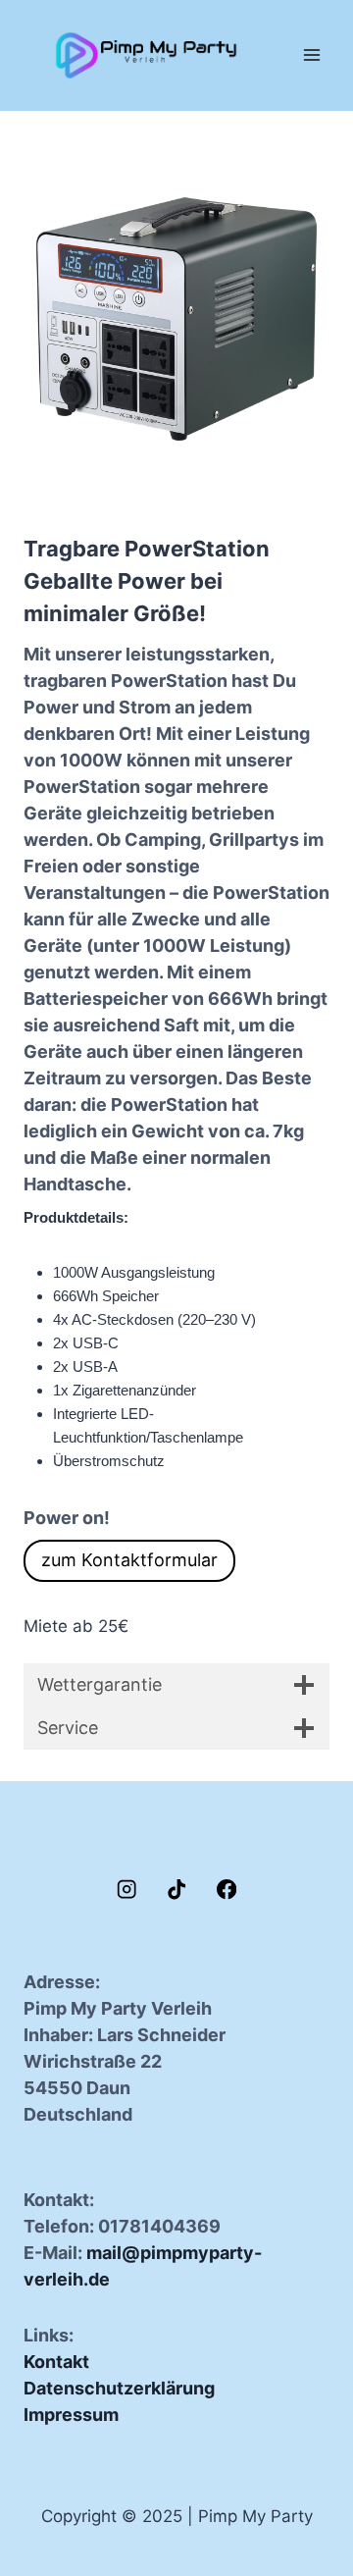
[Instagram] (127, 1890)
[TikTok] (177, 1890)
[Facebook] (227, 1890)
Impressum (71, 2415)
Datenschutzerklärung (119, 2388)
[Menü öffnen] (311, 55)
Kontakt (56, 2362)
